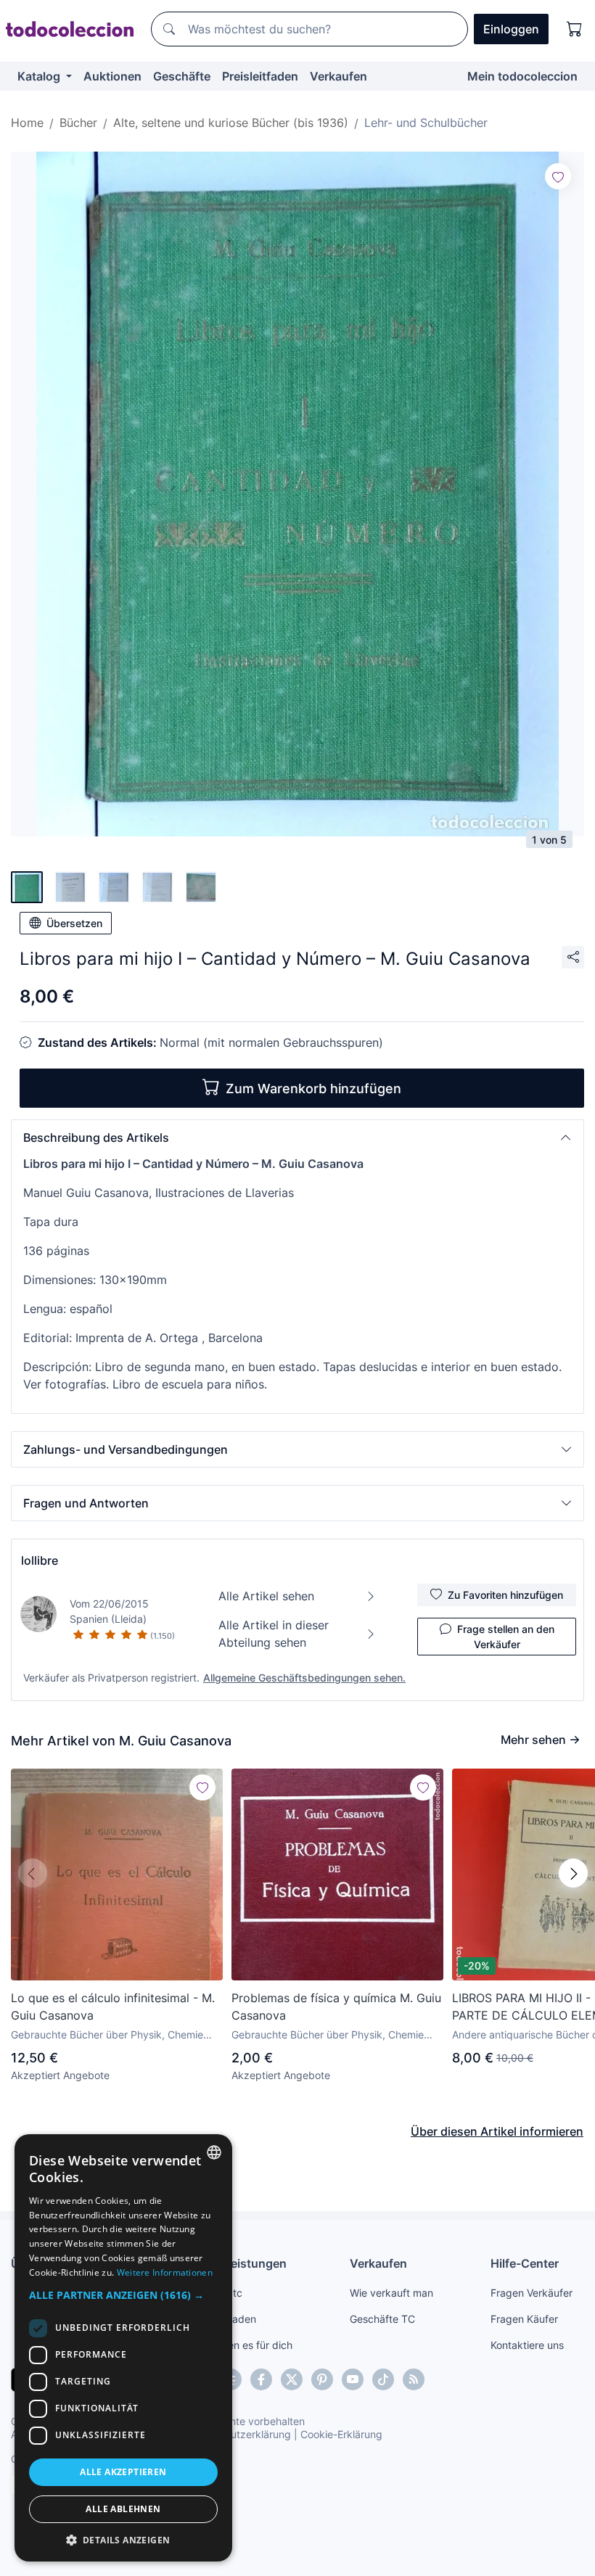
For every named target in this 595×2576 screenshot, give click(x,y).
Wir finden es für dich (242, 2345)
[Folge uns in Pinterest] (322, 2379)
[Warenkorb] (575, 29)
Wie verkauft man (391, 2293)
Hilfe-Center (525, 2263)
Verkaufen (338, 76)
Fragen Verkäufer (532, 2293)
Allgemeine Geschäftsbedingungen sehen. (304, 1678)
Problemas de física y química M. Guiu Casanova (336, 2007)
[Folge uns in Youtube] (353, 2379)
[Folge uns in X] (292, 2379)
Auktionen (112, 76)
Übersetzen (74, 923)
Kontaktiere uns (527, 2345)
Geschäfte (182, 76)
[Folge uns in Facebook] (261, 2379)
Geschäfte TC (382, 2319)
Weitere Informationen (165, 2272)
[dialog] (123, 2348)
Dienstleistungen (239, 2263)
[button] (297, 1137)
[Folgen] (558, 176)
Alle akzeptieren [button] (123, 2472)
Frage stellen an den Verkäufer (506, 1637)
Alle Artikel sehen (266, 1596)
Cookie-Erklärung (341, 2434)
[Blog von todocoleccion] (414, 2379)
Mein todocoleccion (522, 76)
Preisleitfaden (260, 76)
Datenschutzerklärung (238, 2434)
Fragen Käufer (524, 2319)
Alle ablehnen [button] (123, 2509)
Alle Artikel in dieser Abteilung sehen (274, 1634)
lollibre (40, 1560)
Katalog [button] (40, 76)
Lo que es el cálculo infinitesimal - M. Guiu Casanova (113, 2007)
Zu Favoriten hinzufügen (505, 1595)
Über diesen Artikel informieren (497, 2131)
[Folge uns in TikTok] (383, 2379)
